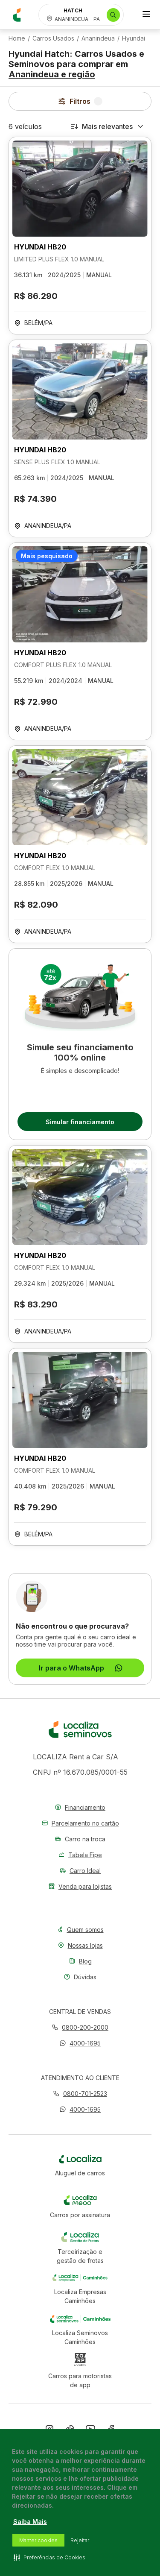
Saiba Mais (30, 2522)
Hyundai (134, 38)
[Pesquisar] (113, 15)
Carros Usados (53, 38)
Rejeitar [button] (80, 2540)
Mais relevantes (107, 126)
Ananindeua (98, 38)
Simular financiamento (80, 1122)
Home (17, 38)
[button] (80, 2043)
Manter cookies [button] (38, 2540)
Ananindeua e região (52, 74)
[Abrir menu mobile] (146, 15)
